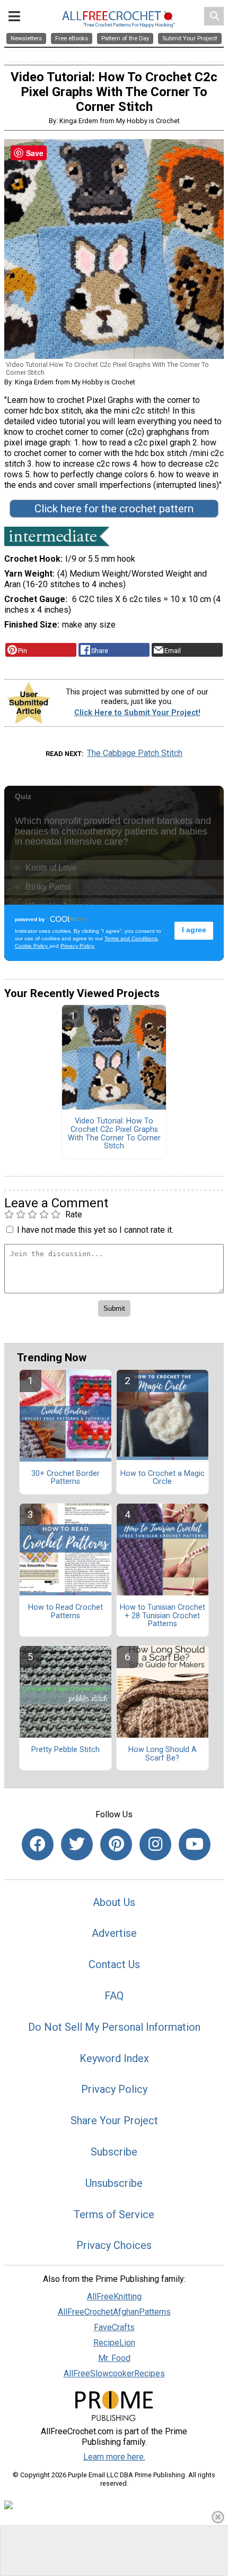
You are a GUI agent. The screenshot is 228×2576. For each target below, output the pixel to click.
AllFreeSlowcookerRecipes (114, 2373)
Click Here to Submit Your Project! (137, 713)
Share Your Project (114, 2120)
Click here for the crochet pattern (114, 509)
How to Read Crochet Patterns (65, 1612)
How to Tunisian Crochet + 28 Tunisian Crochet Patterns (163, 1616)
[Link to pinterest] (116, 1844)
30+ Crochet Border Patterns (65, 1478)
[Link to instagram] (155, 1844)
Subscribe (114, 2152)
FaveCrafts (114, 2327)
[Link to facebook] (38, 1844)
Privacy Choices (114, 2245)
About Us (114, 1902)
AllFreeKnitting (114, 2296)
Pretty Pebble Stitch (65, 1750)
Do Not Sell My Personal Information (114, 2027)
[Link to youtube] (195, 1844)
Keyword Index (114, 2058)
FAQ (114, 1996)
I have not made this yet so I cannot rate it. (95, 1230)
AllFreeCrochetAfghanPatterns (114, 2312)
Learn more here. (114, 2457)
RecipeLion (114, 2343)
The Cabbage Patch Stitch (135, 753)
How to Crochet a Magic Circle (163, 1478)
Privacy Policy (114, 2089)
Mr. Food (114, 2358)
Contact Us (114, 1964)
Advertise (114, 1933)
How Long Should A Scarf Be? (163, 1754)
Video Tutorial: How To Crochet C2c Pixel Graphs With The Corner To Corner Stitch (114, 1134)
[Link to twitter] (77, 1844)
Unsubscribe (114, 2183)
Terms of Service (114, 2214)
